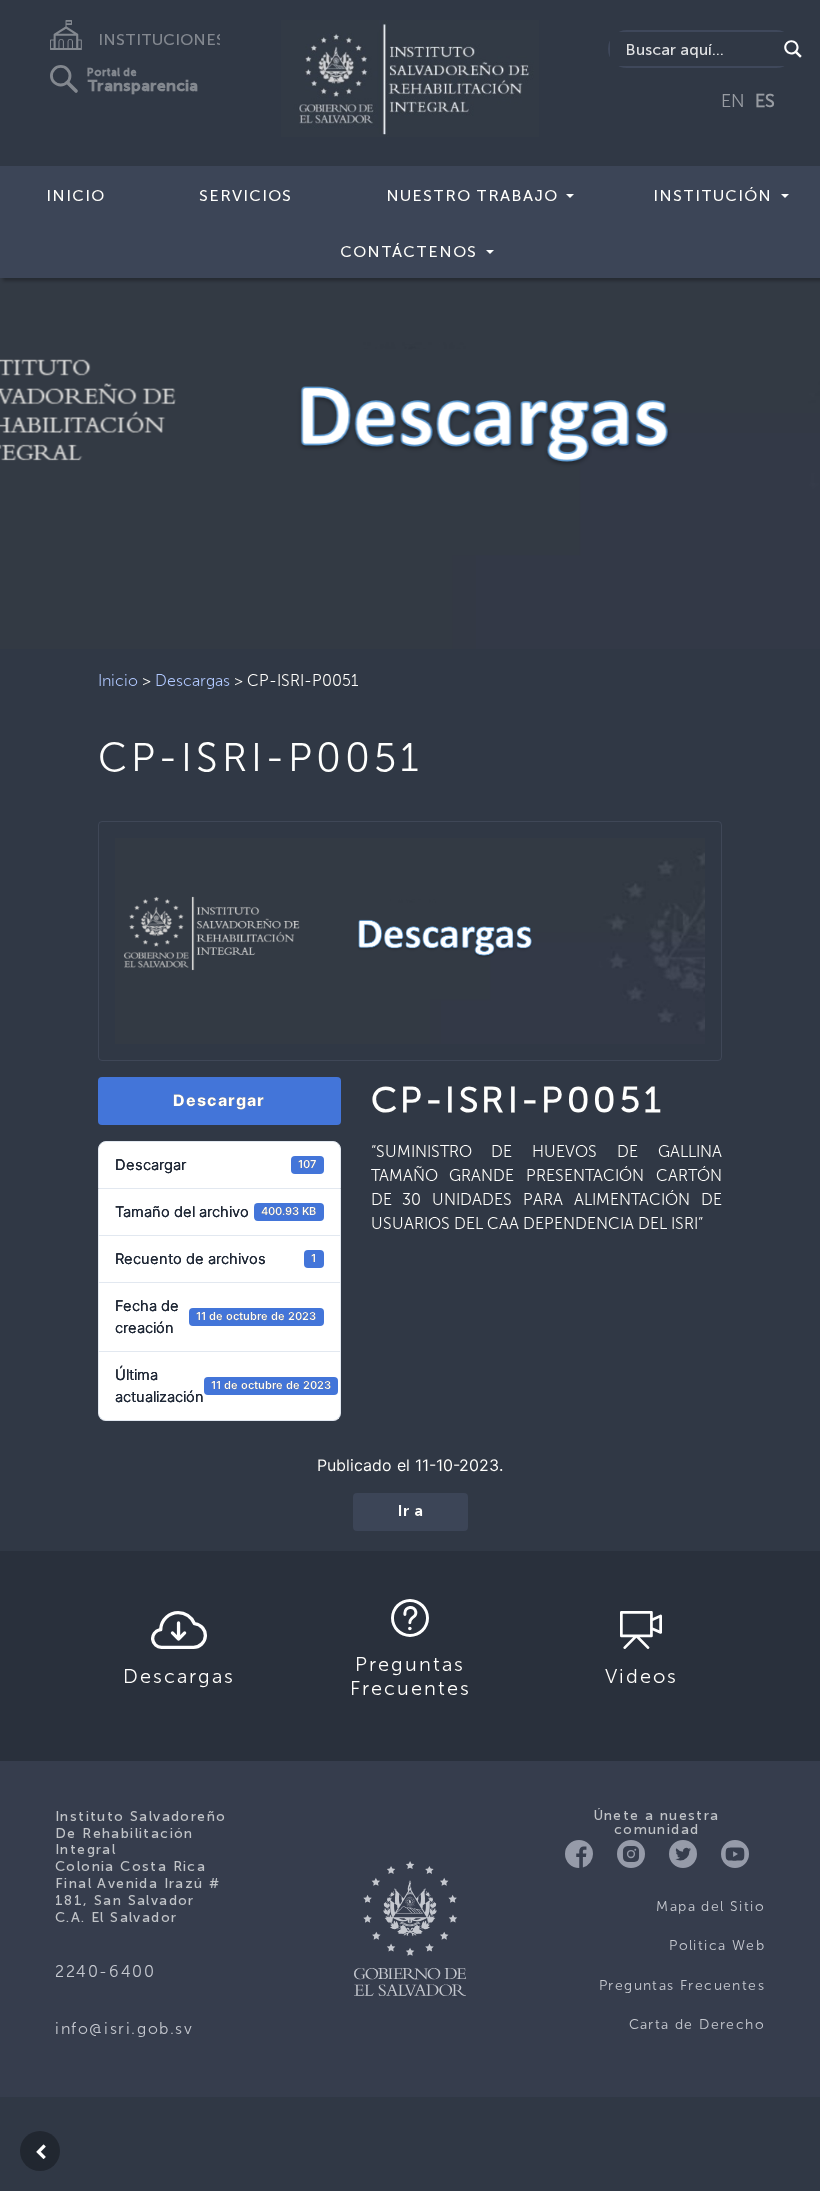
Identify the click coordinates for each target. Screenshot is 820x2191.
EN (733, 101)
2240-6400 (105, 1971)
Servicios (245, 195)
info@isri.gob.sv (124, 2028)
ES (765, 101)
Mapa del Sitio (710, 1906)
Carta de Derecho (697, 2024)
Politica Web (717, 1945)
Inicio (75, 195)
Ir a (410, 1512)
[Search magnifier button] (793, 49)
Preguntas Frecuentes (682, 1985)
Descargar (219, 1100)
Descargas (192, 680)
